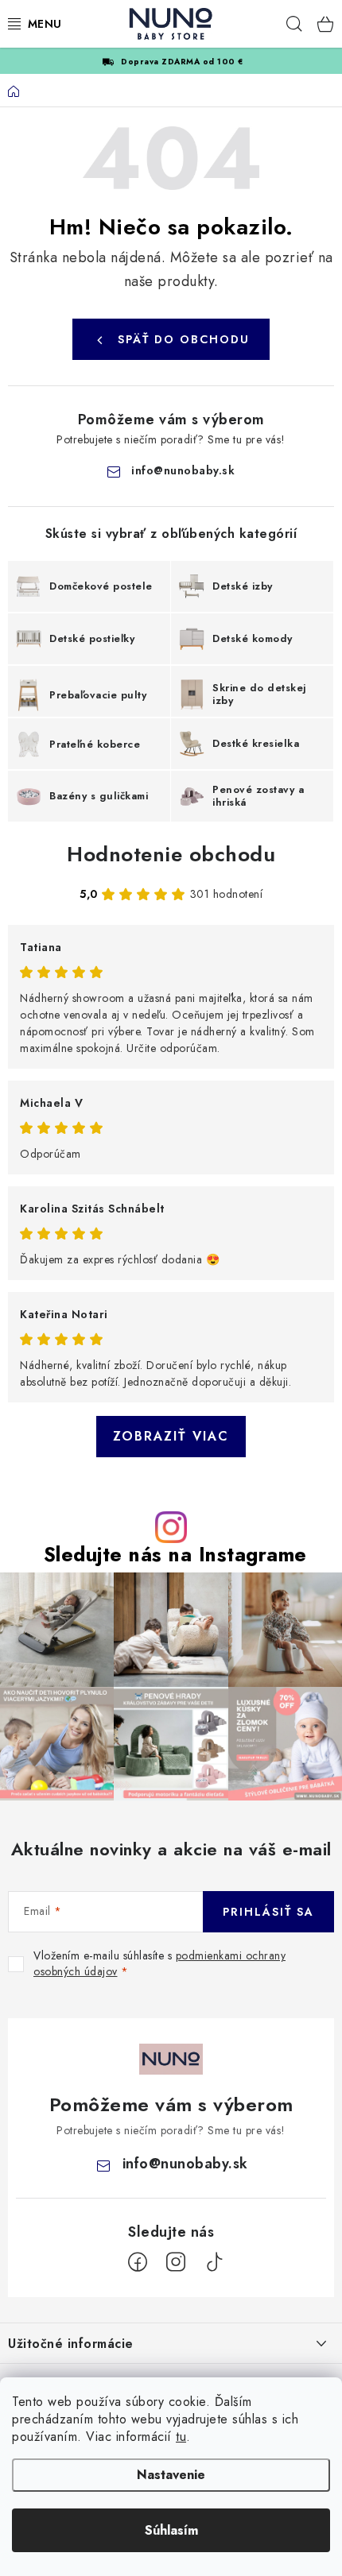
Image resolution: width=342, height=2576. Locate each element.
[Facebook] (138, 2262)
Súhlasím (171, 2530)
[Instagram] (176, 2262)
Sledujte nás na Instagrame (175, 1555)
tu (181, 2437)
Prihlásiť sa (268, 1912)
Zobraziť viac (171, 1436)
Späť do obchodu (184, 339)
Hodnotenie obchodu (171, 854)
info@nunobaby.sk (183, 470)
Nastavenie (171, 2475)
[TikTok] (214, 2262)
